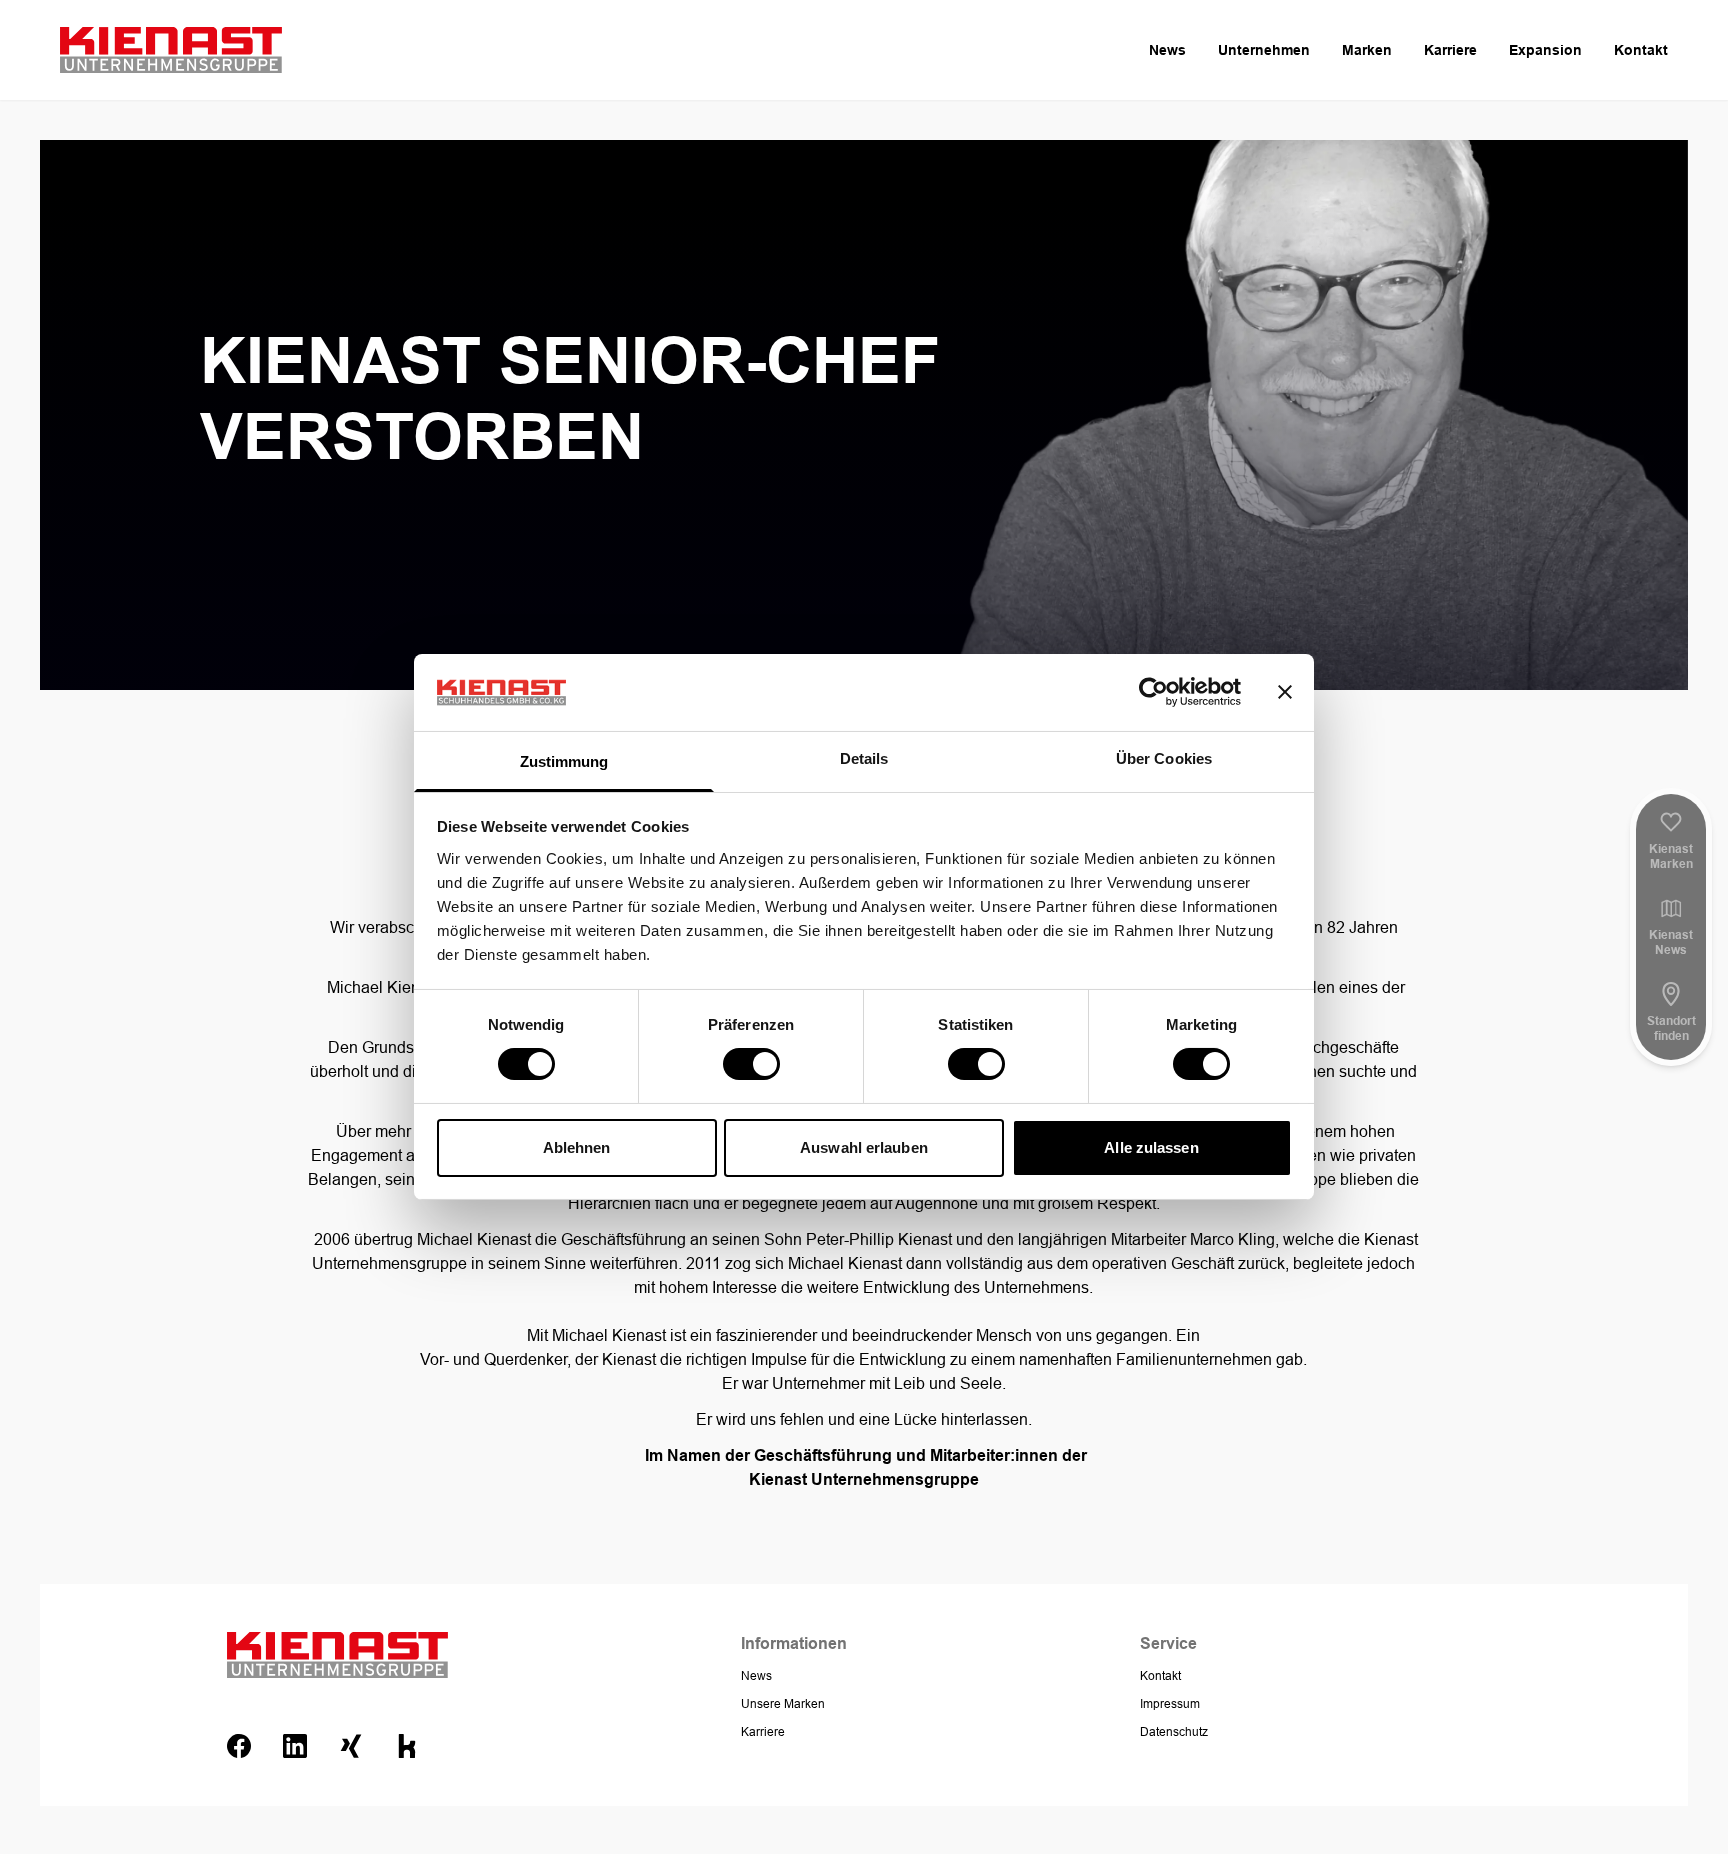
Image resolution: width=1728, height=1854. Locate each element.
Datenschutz (1174, 1732)
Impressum (1170, 1704)
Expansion (1545, 50)
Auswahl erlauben (864, 1147)
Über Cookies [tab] (1164, 758)
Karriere (1450, 50)
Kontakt (1641, 50)
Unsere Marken (783, 1704)
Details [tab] (864, 758)
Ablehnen (577, 1147)
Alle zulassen (1151, 1147)
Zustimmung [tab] (564, 761)
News (1167, 50)
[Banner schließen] (1285, 692)
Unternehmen (1264, 50)
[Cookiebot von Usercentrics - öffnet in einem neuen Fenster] (1153, 692)
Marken (1367, 50)
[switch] (751, 1064)
